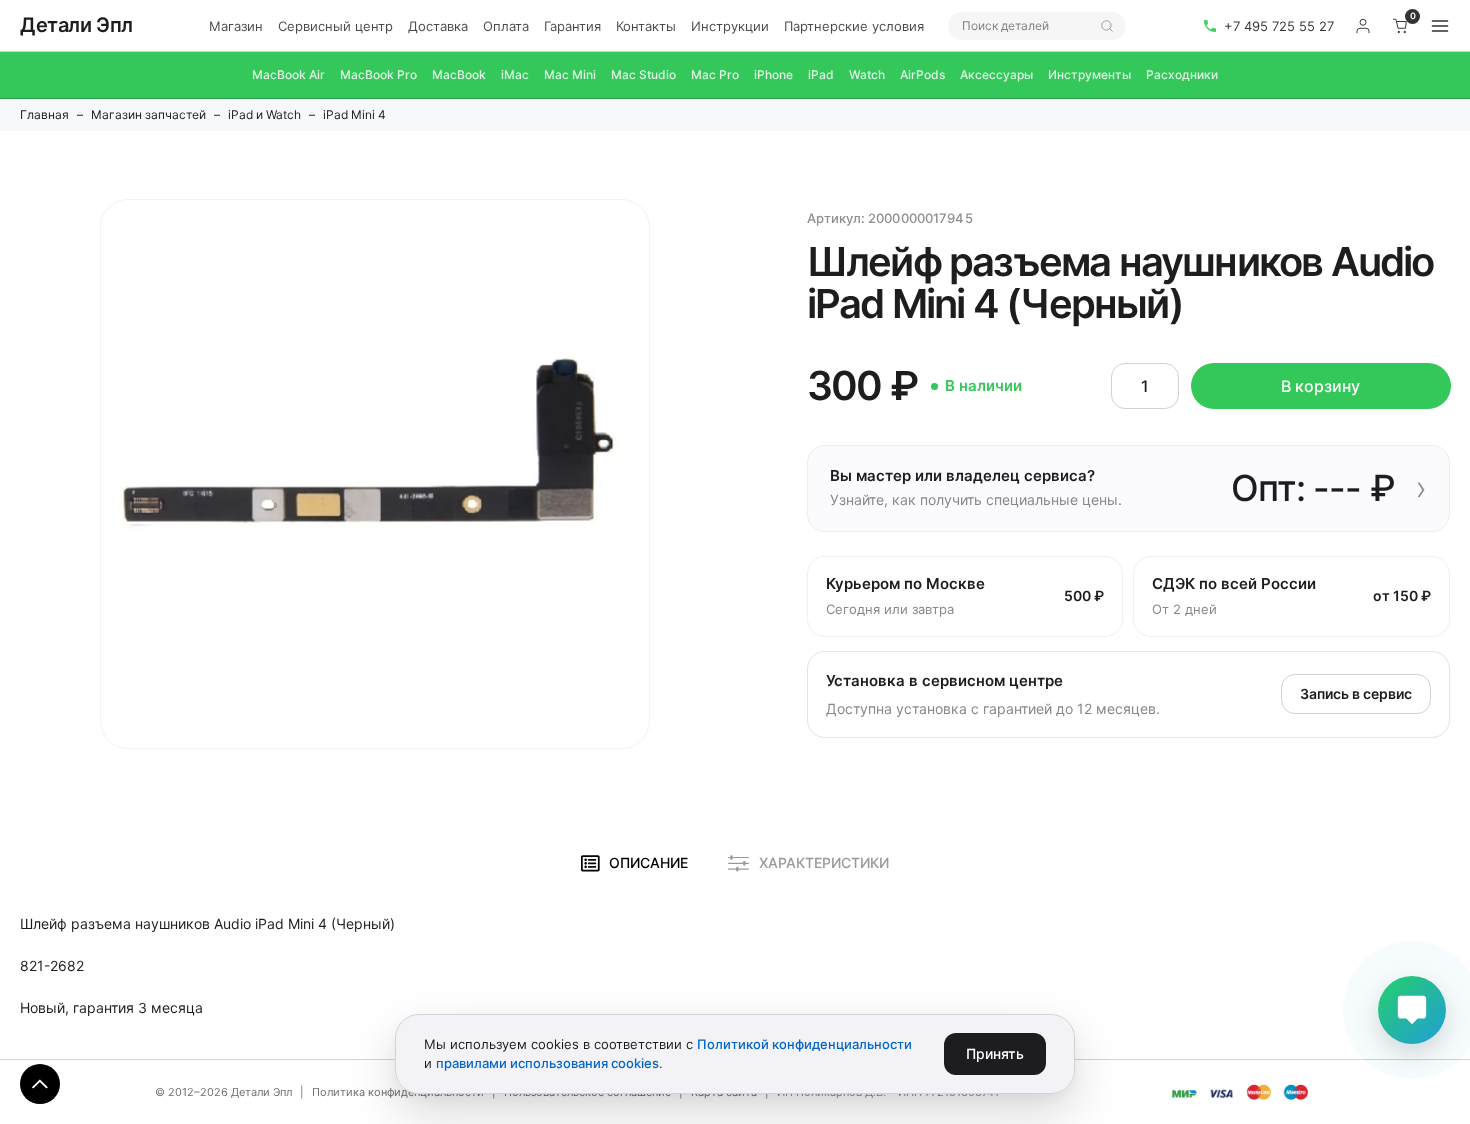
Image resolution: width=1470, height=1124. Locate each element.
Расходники (1182, 74)
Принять (995, 1053)
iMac (515, 74)
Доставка (438, 26)
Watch (867, 74)
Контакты (646, 26)
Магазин (236, 26)
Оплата (506, 26)
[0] (1401, 26)
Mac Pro (715, 74)
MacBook (459, 74)
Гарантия (572, 26)
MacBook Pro (378, 74)
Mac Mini (570, 74)
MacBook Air (288, 74)
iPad (821, 74)
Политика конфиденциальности (398, 1092)
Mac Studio (643, 74)
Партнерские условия (854, 26)
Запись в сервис (1356, 693)
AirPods (922, 74)
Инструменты (1089, 74)
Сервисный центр (335, 26)
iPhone (773, 74)
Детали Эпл (76, 25)
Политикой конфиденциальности (804, 1044)
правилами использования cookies (547, 1063)
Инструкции (730, 26)
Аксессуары (996, 74)
